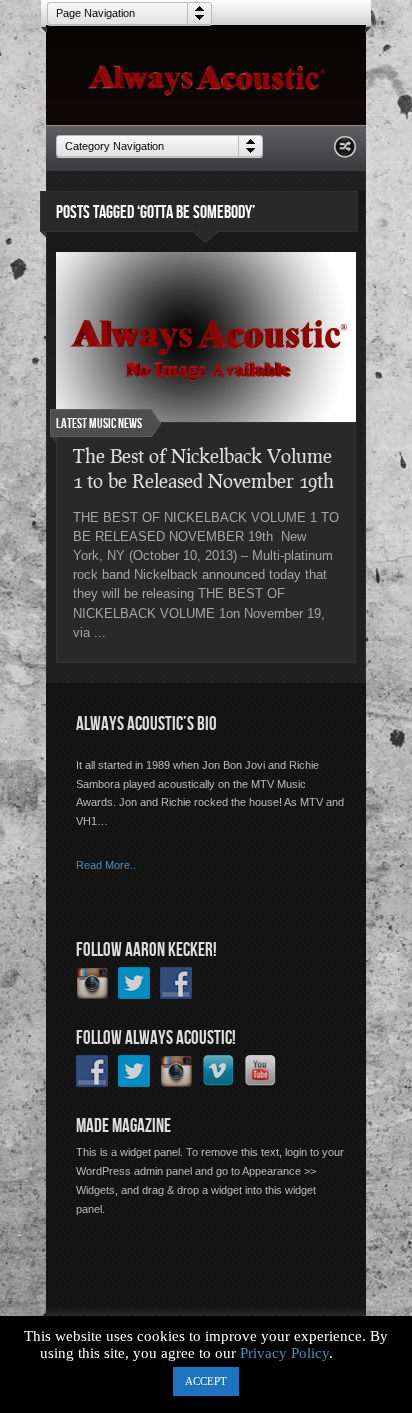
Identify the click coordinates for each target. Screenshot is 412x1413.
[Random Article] (345, 152)
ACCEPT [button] (206, 1381)
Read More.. (106, 865)
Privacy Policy (284, 1353)
